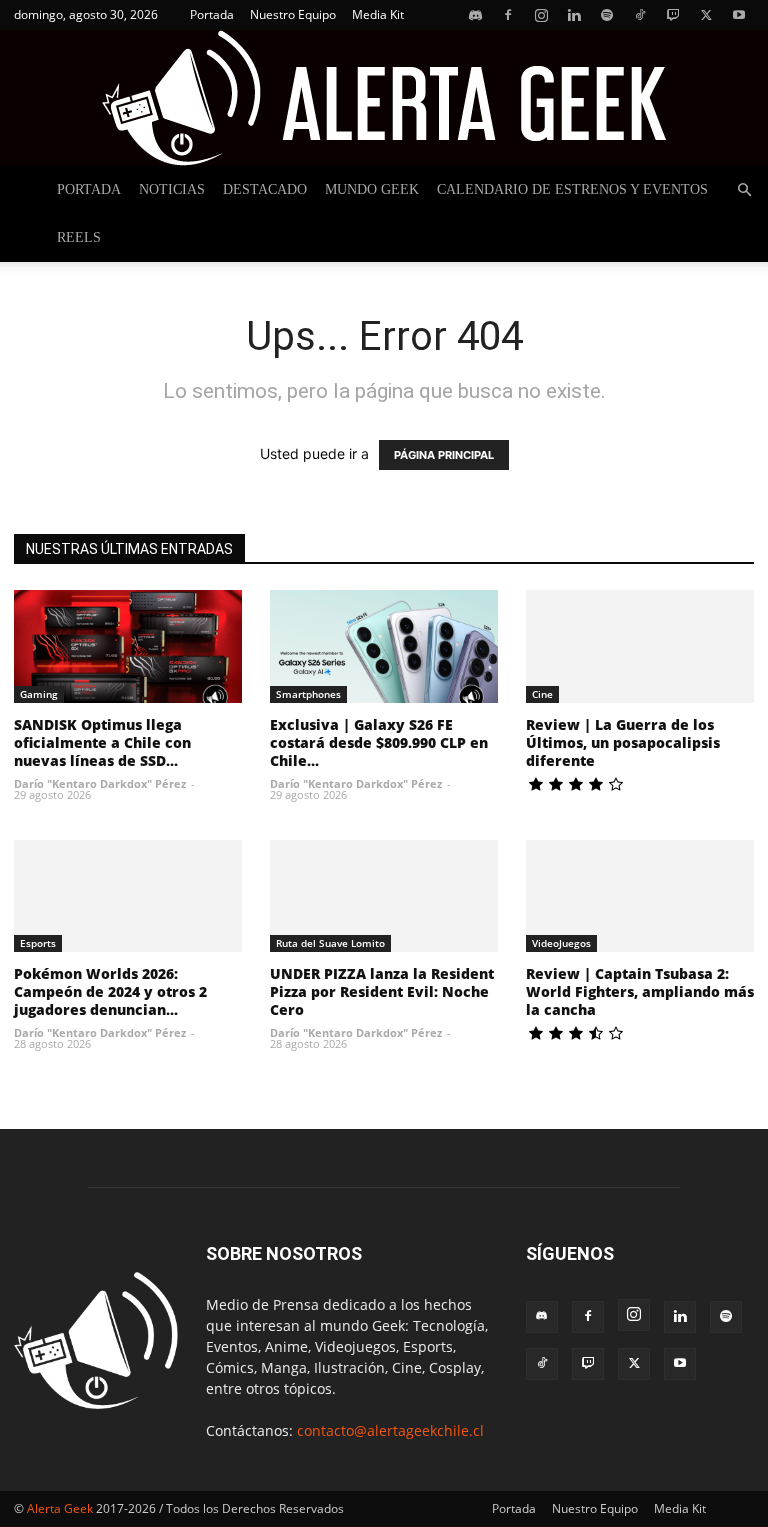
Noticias (172, 189)
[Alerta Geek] (384, 98)
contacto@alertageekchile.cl (390, 1430)
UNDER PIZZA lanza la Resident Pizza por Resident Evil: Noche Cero (382, 991)
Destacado (265, 189)
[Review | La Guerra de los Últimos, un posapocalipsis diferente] (640, 646)
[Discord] (475, 15)
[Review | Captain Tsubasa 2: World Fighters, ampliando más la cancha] (640, 896)
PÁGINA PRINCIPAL (444, 455)
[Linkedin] (574, 15)
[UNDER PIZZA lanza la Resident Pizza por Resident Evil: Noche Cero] (384, 896)
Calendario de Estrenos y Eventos (572, 189)
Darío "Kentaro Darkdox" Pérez (100, 783)
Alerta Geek (60, 1508)
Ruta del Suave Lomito (330, 943)
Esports (38, 943)
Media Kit (378, 14)
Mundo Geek (372, 189)
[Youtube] (739, 15)
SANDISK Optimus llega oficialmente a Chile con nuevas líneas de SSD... (102, 742)
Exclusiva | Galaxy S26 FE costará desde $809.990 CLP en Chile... (379, 742)
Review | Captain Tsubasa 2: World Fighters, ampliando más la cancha (640, 991)
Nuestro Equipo (293, 14)
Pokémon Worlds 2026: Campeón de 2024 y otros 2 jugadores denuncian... (110, 991)
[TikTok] (640, 15)
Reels (79, 237)
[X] (706, 15)
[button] (744, 190)
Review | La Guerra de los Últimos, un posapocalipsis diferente (623, 742)
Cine (542, 694)
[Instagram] (541, 15)
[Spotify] (607, 15)
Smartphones (308, 694)
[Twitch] (673, 15)
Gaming (39, 694)
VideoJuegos (561, 943)
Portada (212, 14)
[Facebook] (508, 15)
